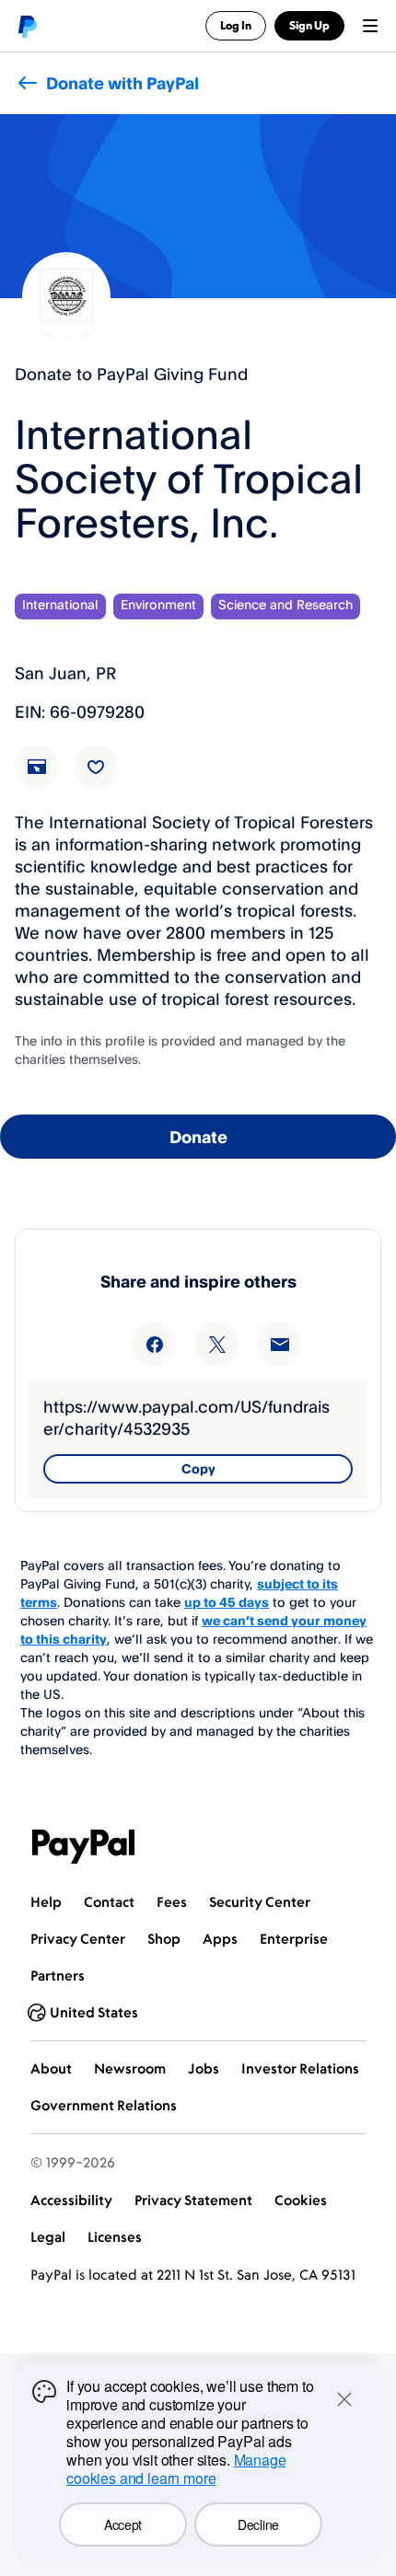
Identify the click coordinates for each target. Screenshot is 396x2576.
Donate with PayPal (122, 83)
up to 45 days (227, 1602)
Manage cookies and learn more (176, 2469)
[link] (48, 778)
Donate (198, 1137)
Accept (123, 2524)
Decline (258, 2524)
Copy (198, 1468)
